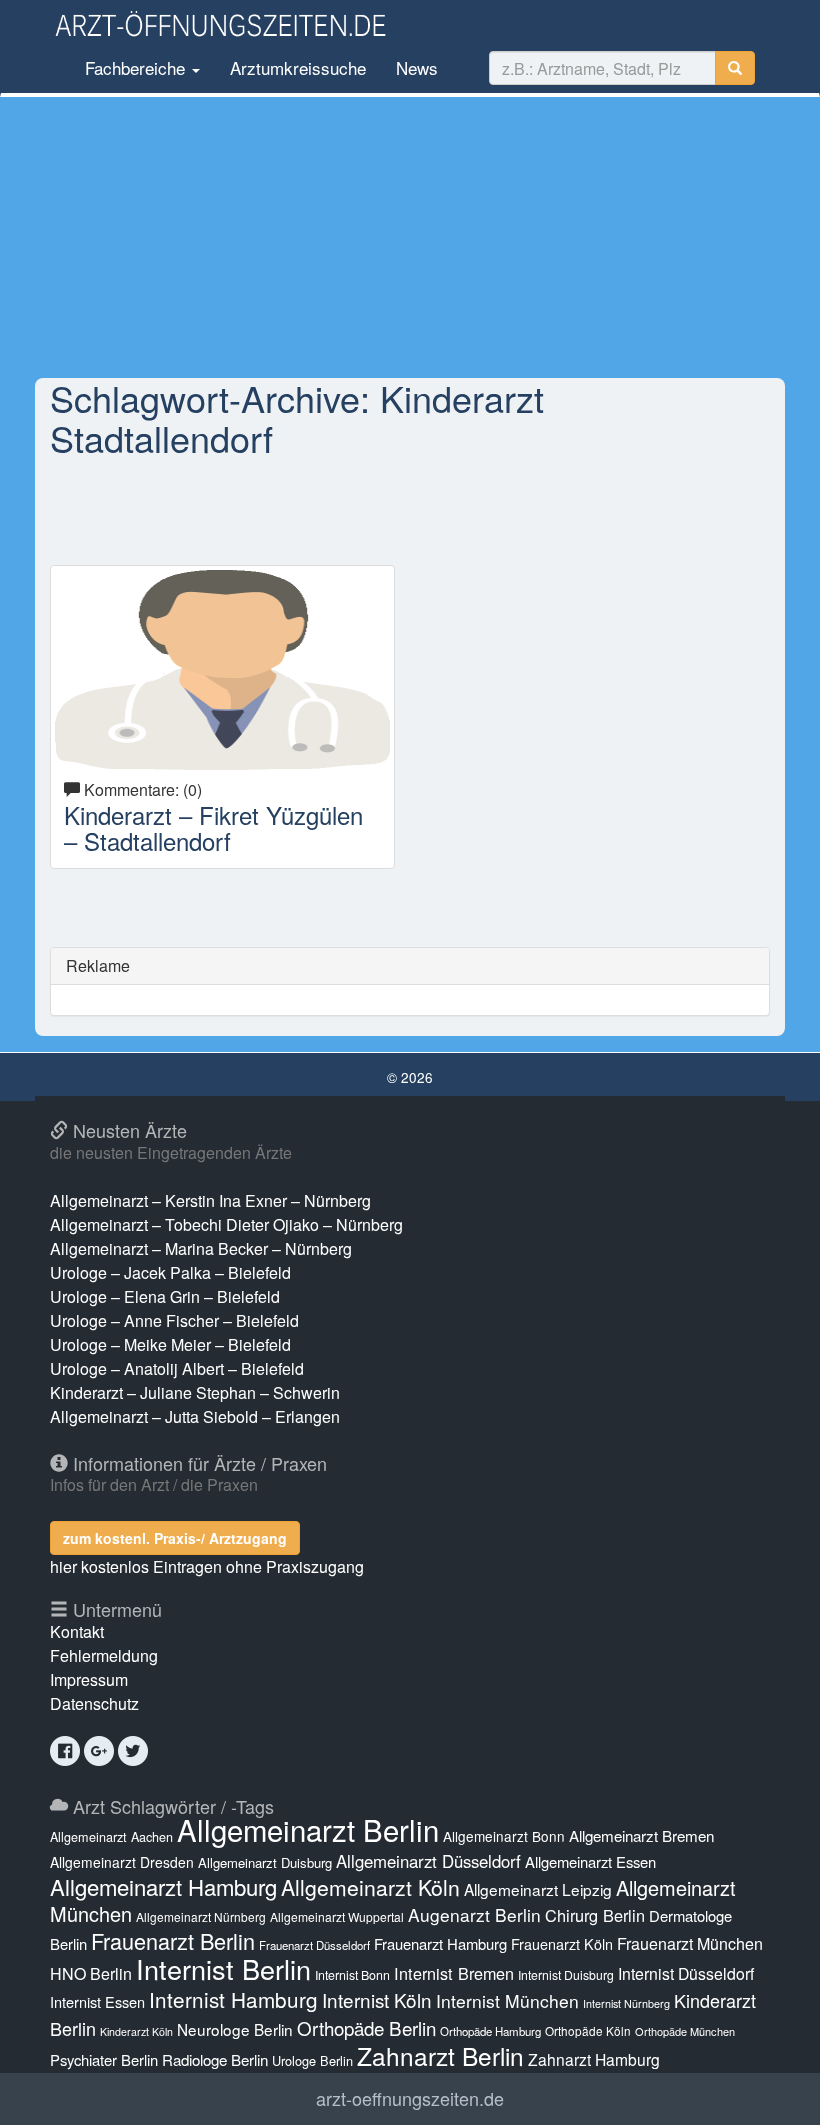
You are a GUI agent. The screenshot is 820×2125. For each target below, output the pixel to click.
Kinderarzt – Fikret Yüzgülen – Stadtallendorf (213, 827)
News (417, 67)
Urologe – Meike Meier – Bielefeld (170, 1344)
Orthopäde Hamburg (490, 2031)
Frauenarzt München (690, 1943)
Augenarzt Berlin (474, 1914)
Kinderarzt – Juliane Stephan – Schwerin (195, 1392)
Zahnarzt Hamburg (594, 2059)
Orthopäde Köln (588, 2030)
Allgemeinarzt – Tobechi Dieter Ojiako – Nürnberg (226, 1224)
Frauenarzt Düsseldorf (314, 1945)
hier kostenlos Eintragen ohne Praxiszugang (207, 1566)
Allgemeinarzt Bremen (641, 1835)
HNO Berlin (91, 1973)
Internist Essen (97, 2001)
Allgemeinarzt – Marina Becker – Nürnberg (201, 1248)
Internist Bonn (352, 1975)
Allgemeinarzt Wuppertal (337, 1916)
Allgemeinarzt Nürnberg (201, 1916)
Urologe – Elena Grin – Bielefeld (165, 1296)
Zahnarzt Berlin (440, 2055)
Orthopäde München (685, 2031)
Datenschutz (94, 1703)
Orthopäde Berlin (366, 2027)
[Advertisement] (410, 237)
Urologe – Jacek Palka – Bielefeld (170, 1272)
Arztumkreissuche (298, 67)
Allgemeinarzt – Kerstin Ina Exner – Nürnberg (210, 1200)
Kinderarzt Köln (136, 2031)
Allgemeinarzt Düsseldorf (428, 1861)
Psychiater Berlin (104, 2059)
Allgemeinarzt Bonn (504, 1836)
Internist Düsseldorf (686, 1973)
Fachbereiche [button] (135, 67)
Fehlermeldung (104, 1655)
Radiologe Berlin (215, 2059)
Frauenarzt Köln (562, 1943)
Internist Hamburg (233, 1999)
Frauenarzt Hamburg (440, 1943)
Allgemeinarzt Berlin (308, 1829)
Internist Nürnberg (626, 2003)
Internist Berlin (223, 1968)
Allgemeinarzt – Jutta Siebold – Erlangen (195, 1416)
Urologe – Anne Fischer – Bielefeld (174, 1320)
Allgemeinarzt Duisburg (265, 1862)
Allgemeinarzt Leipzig (538, 1889)
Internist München (507, 2000)
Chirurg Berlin (595, 1915)
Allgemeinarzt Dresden (122, 1862)
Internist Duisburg (566, 1974)
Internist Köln (377, 1999)
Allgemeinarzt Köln (370, 1887)
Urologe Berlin (312, 2060)
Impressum (89, 1679)
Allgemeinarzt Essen (590, 1861)
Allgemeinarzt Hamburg (163, 1886)
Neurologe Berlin (235, 2029)
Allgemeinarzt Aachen (111, 1837)
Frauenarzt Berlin (173, 1940)
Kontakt (77, 1631)
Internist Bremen (454, 1973)
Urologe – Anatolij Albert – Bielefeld (177, 1368)
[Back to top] (774, 2089)
